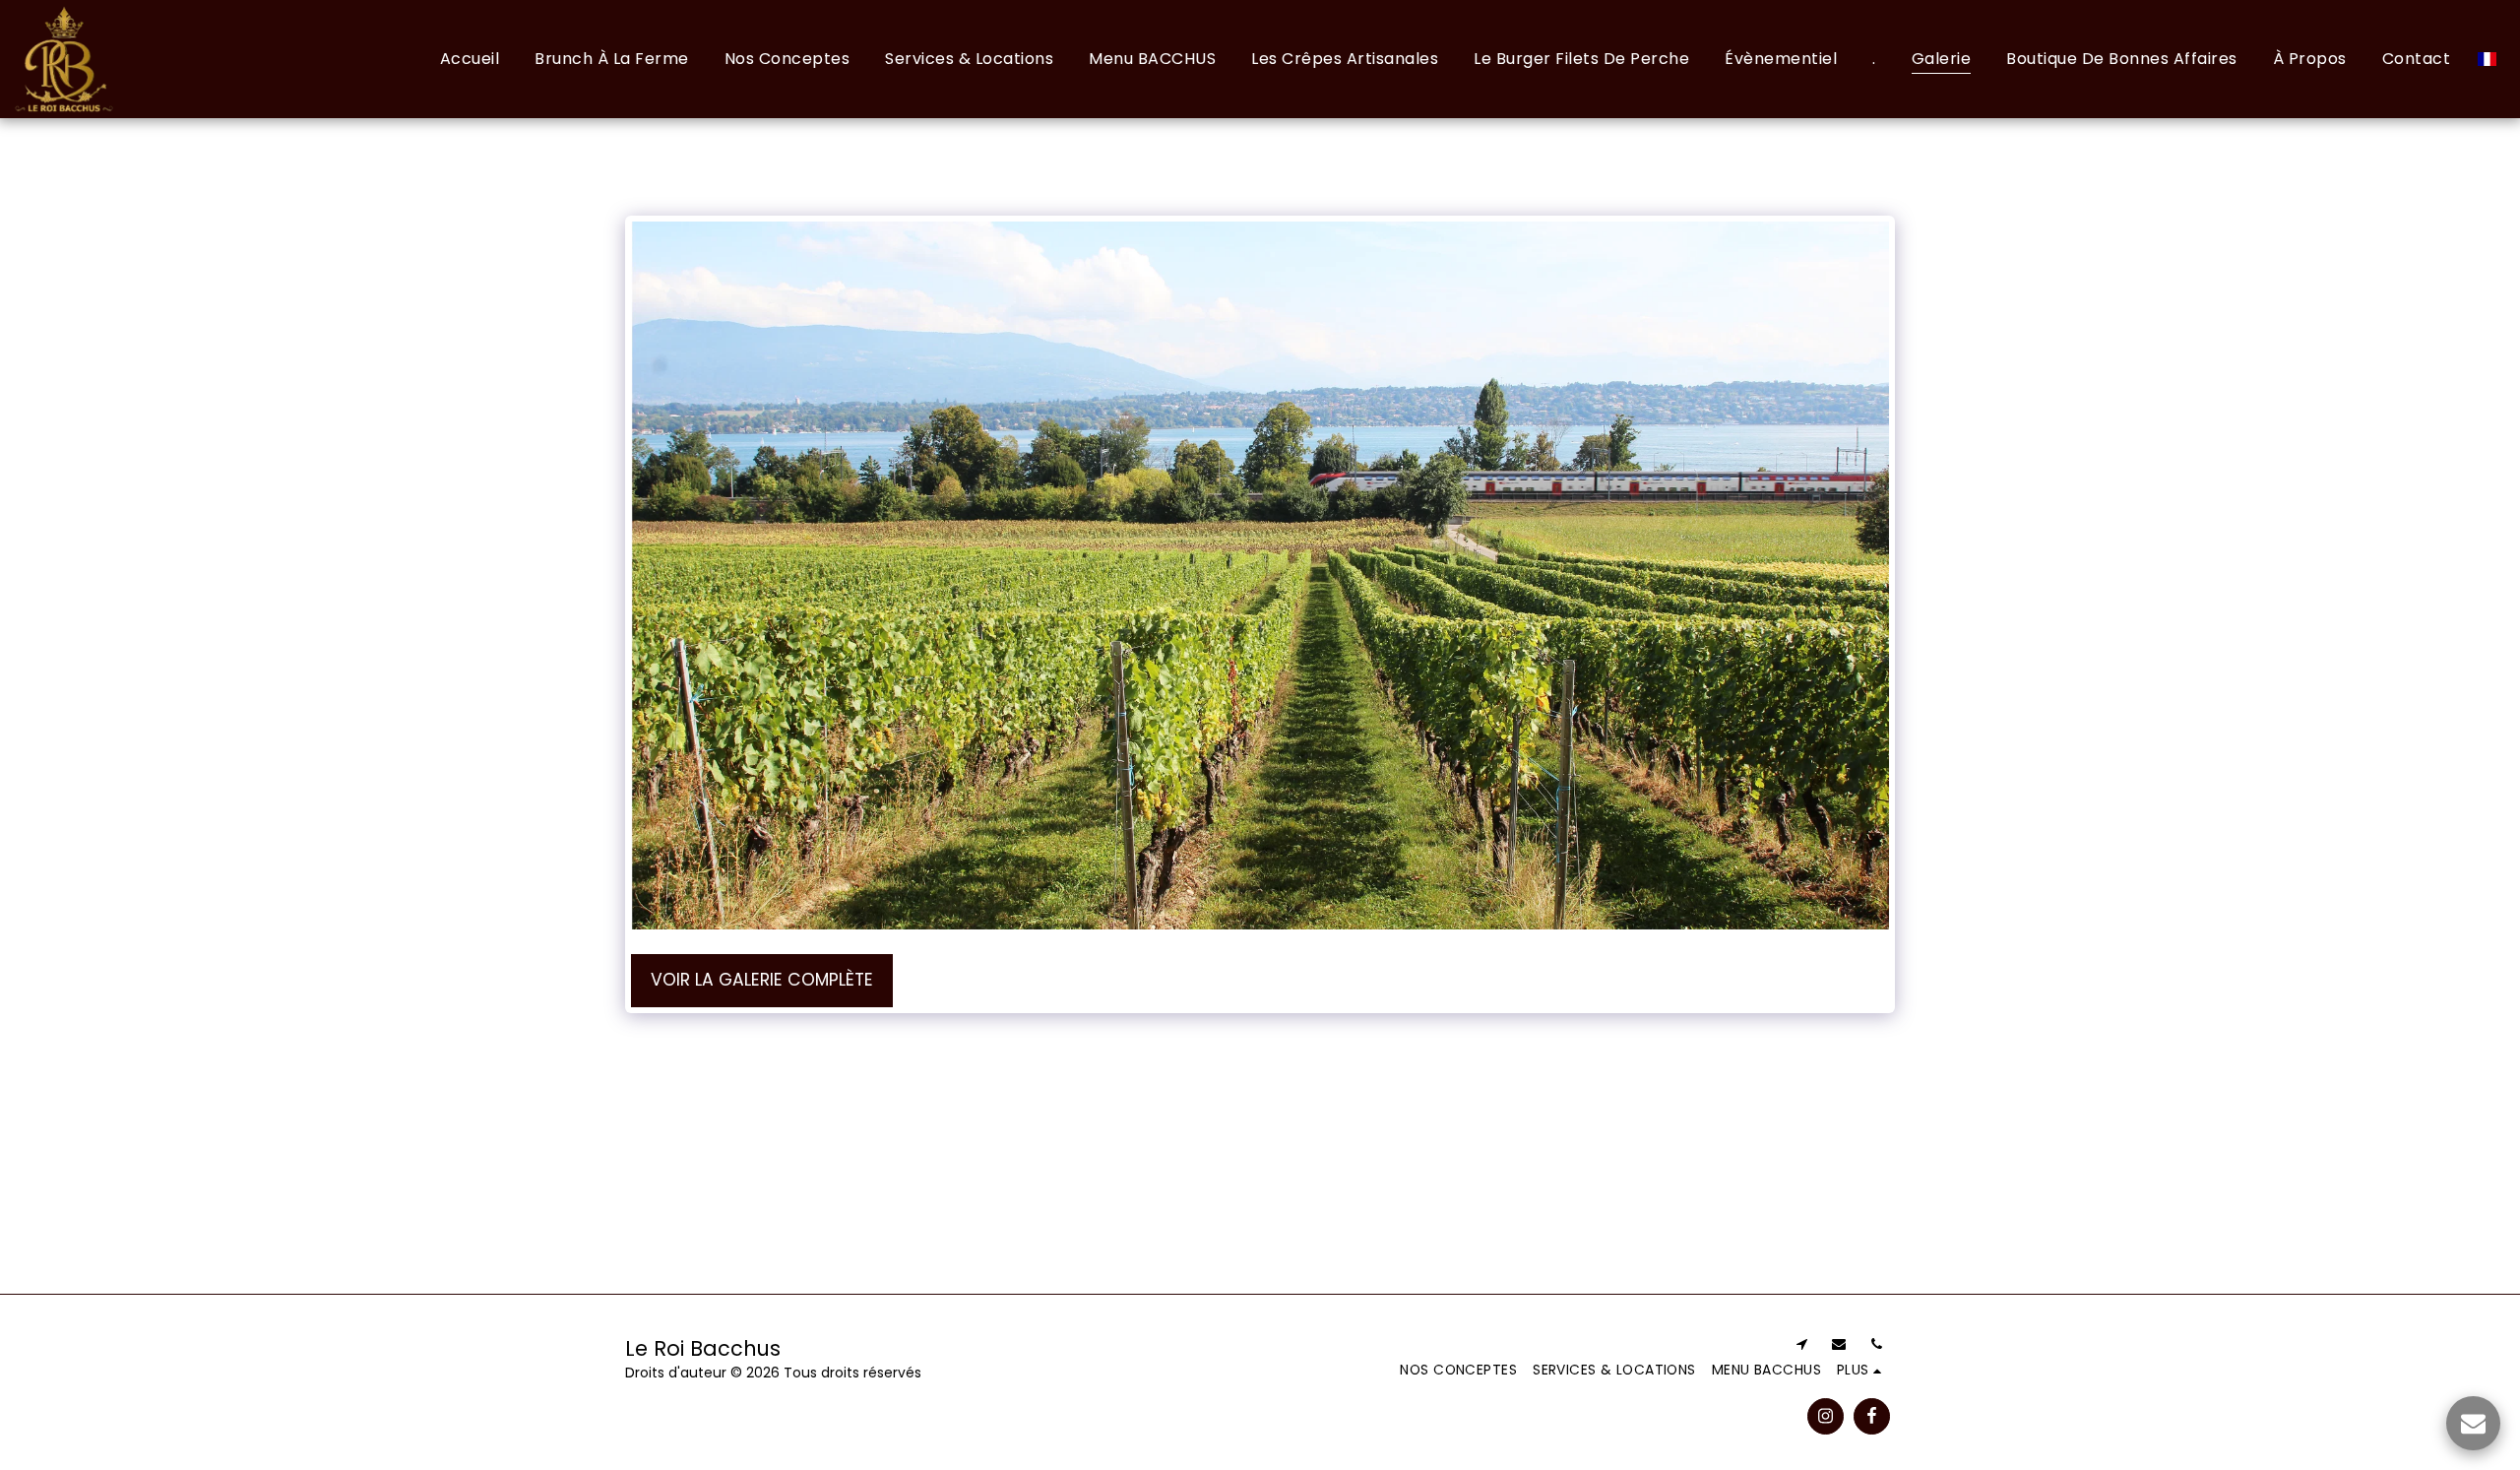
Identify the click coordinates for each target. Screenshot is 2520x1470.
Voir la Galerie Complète (762, 980)
